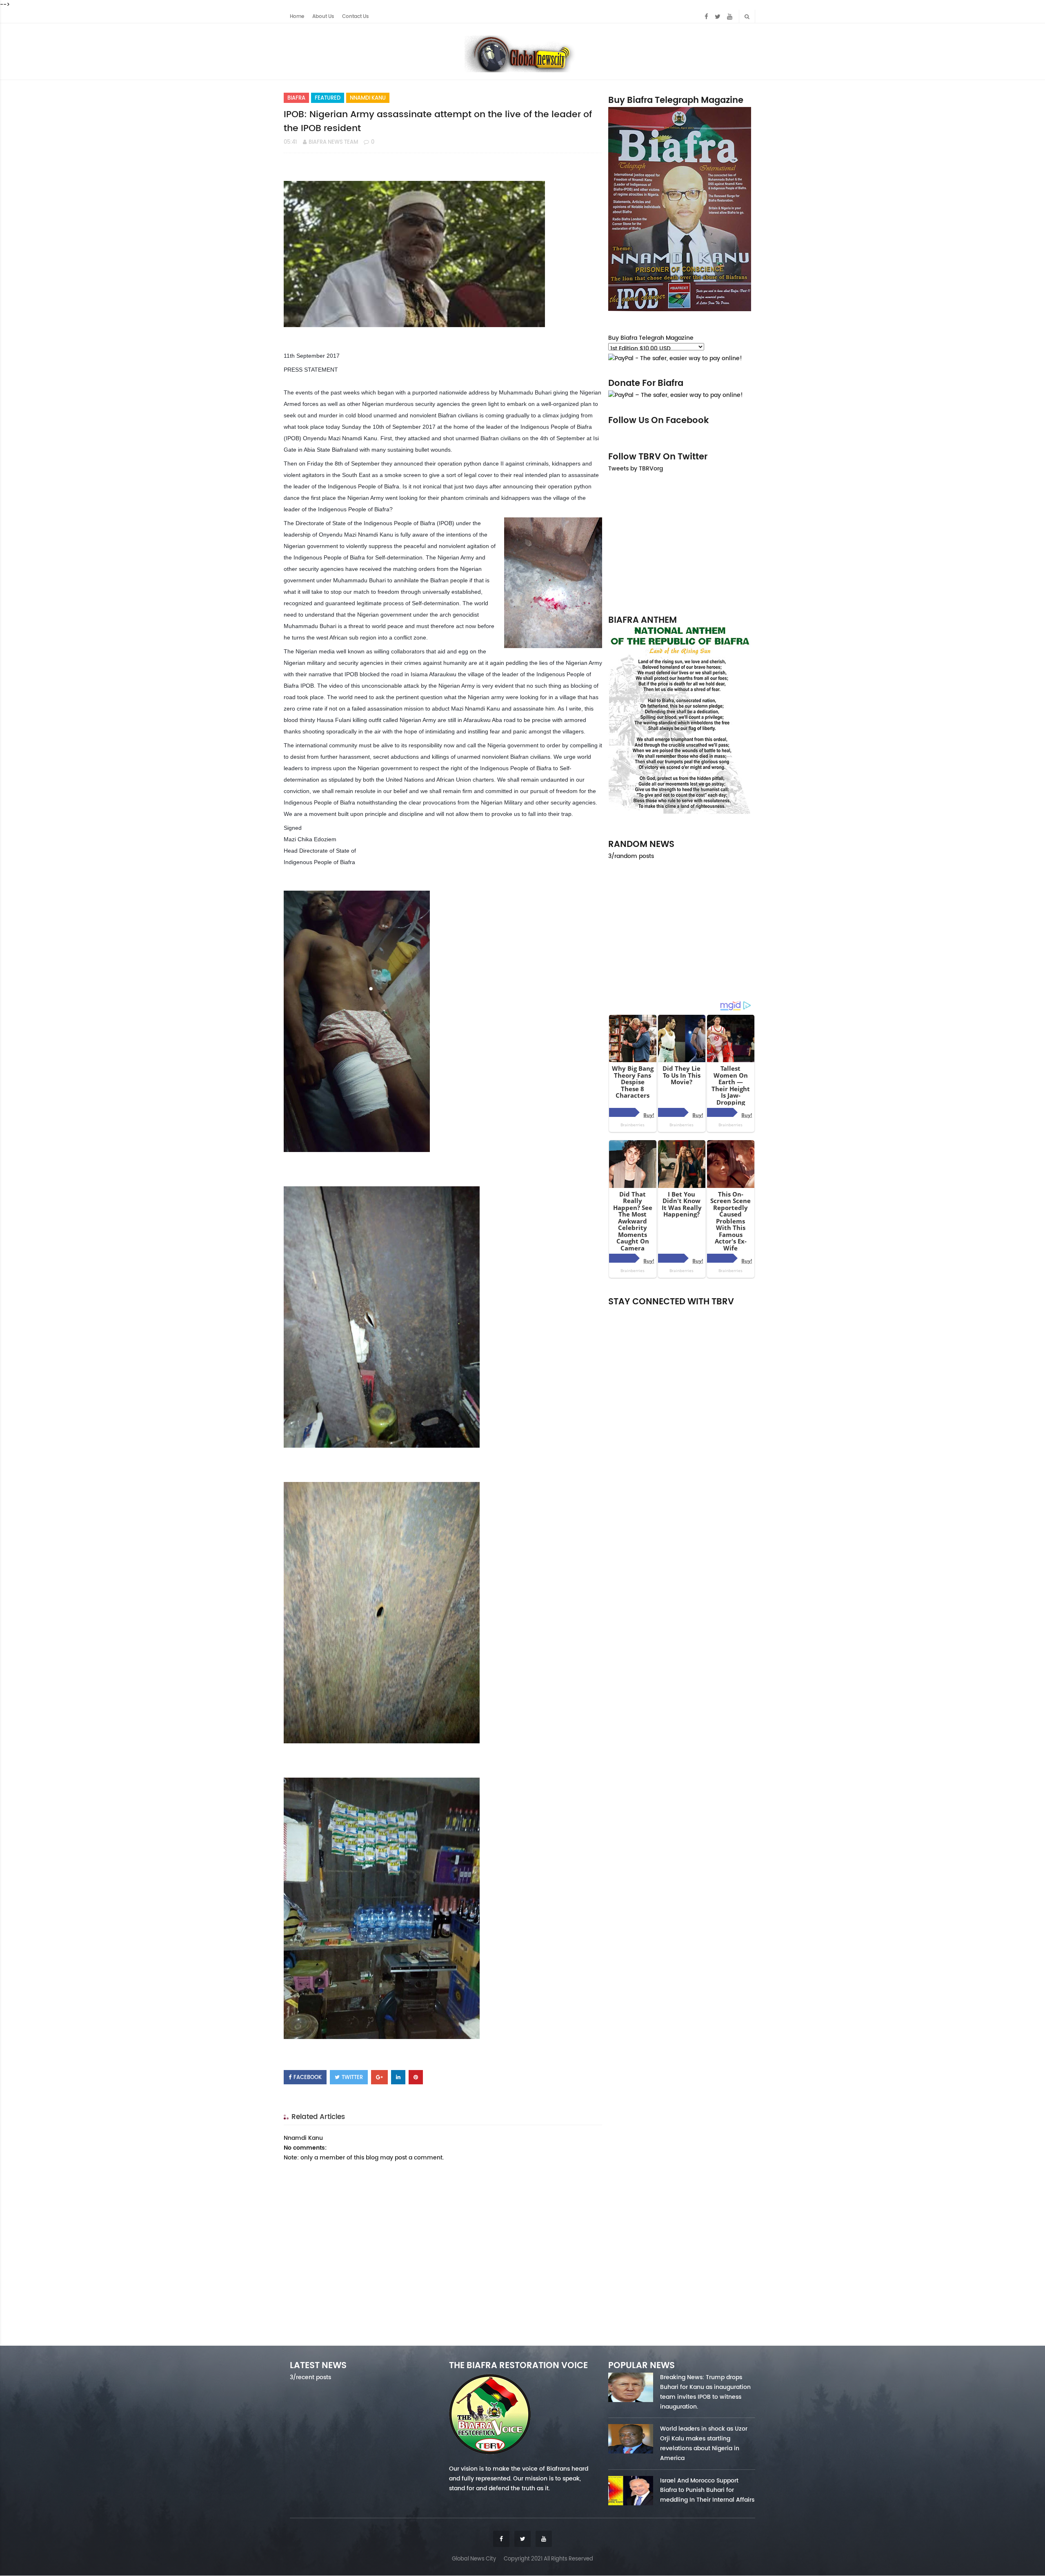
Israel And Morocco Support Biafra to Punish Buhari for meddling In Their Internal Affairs (707, 2490)
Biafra (296, 98)
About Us (323, 16)
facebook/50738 (630, 1313)
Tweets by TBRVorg (636, 468)
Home (297, 16)
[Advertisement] (682, 543)
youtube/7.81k (734, 1313)
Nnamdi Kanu (368, 98)
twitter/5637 (682, 1313)
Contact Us (355, 16)
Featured (328, 98)
